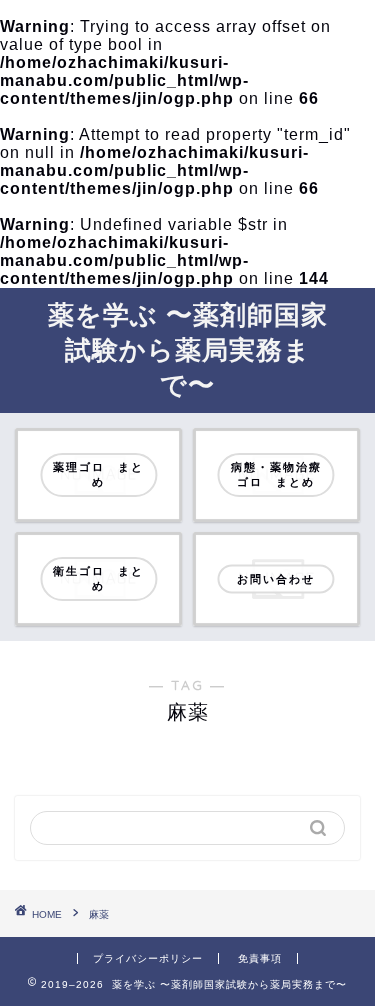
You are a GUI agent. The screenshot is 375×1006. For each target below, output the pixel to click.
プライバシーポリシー (148, 958)
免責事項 (260, 958)
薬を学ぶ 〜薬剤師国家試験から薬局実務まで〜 (188, 349)
